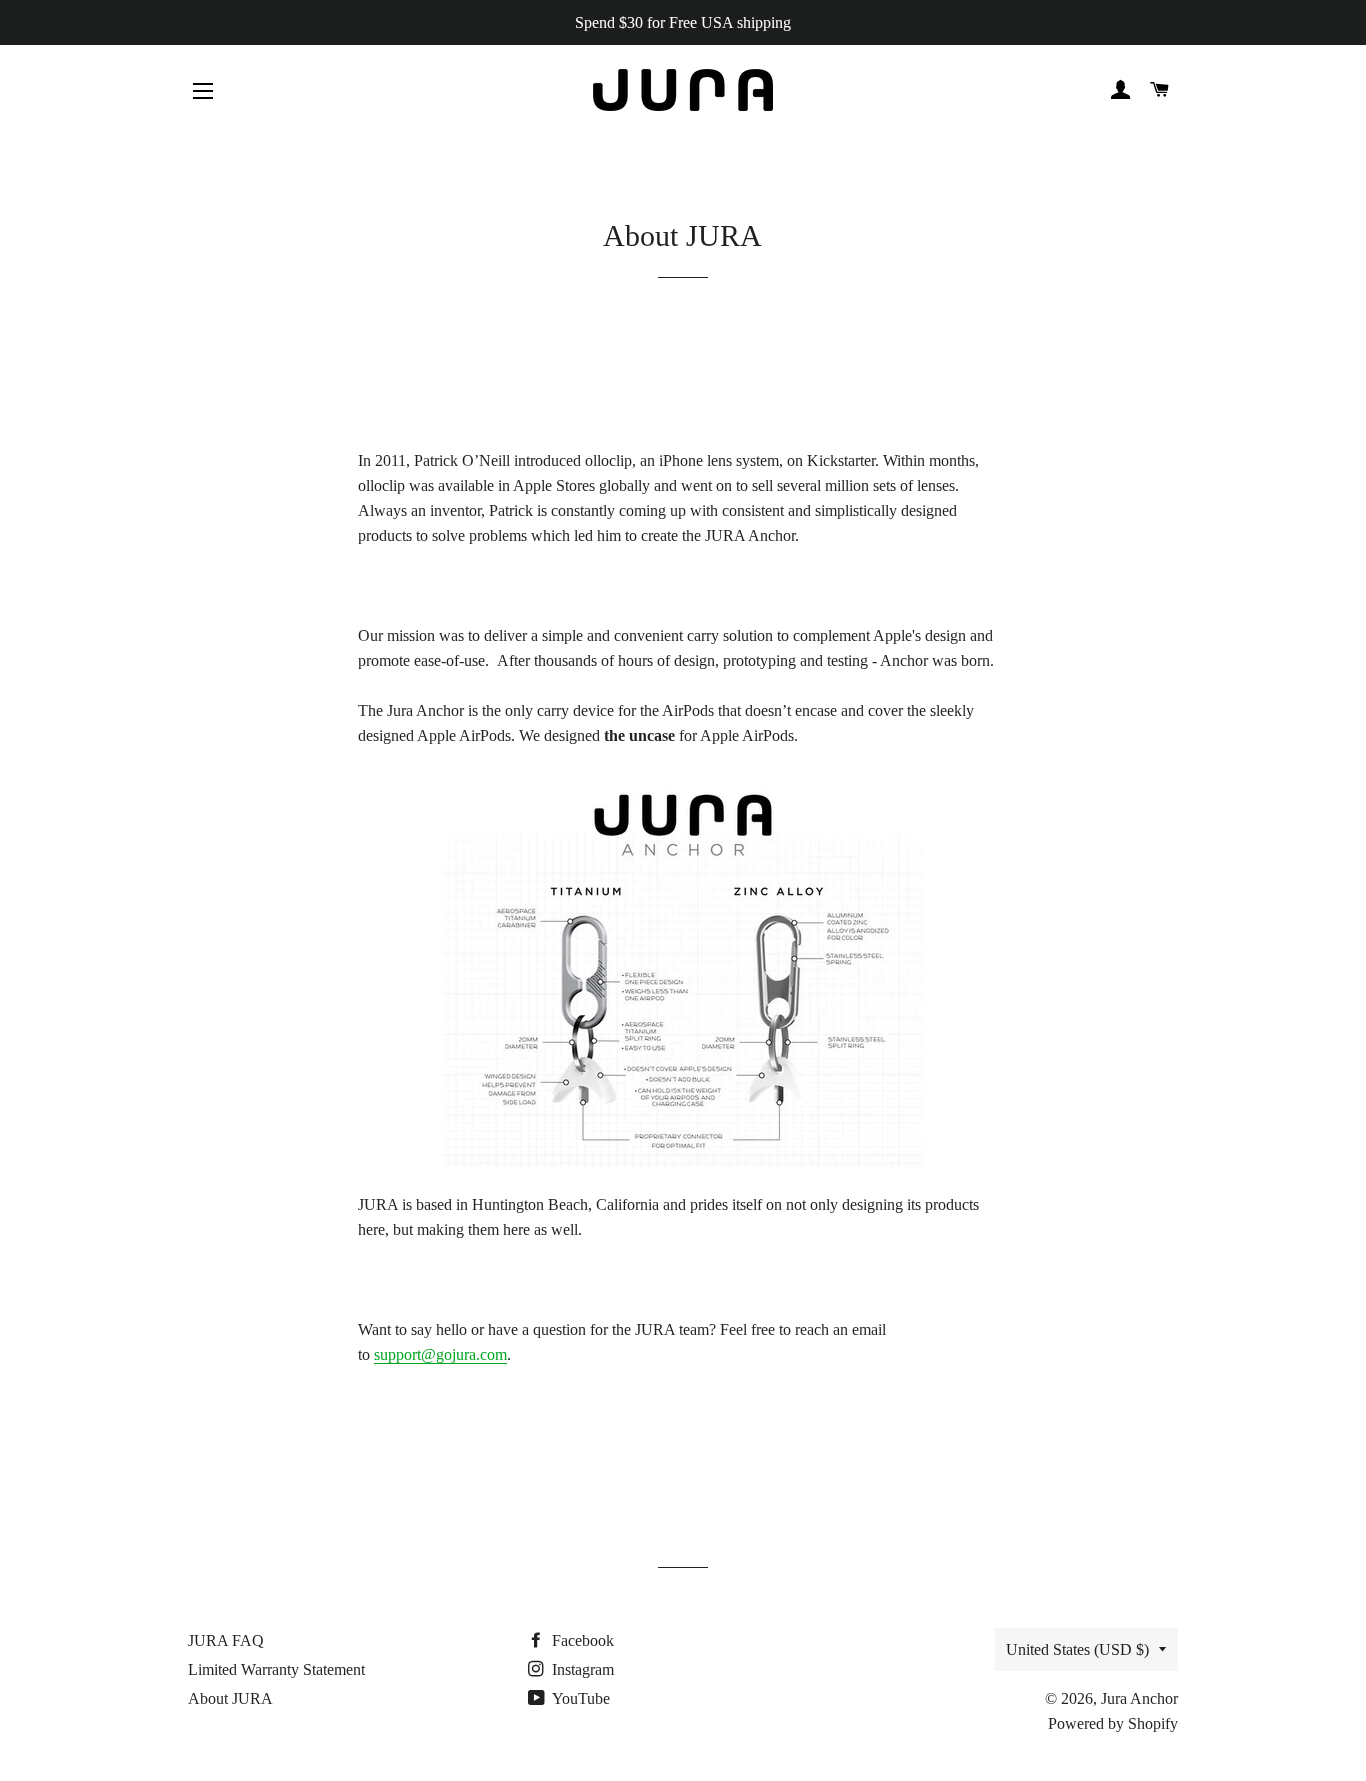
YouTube (579, 1698)
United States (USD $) (1077, 1649)
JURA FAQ (226, 1640)
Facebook (581, 1640)
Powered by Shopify (1113, 1723)
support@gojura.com (440, 1354)
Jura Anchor (1139, 1698)
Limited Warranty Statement (276, 1669)
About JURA (230, 1698)
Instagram (581, 1669)
